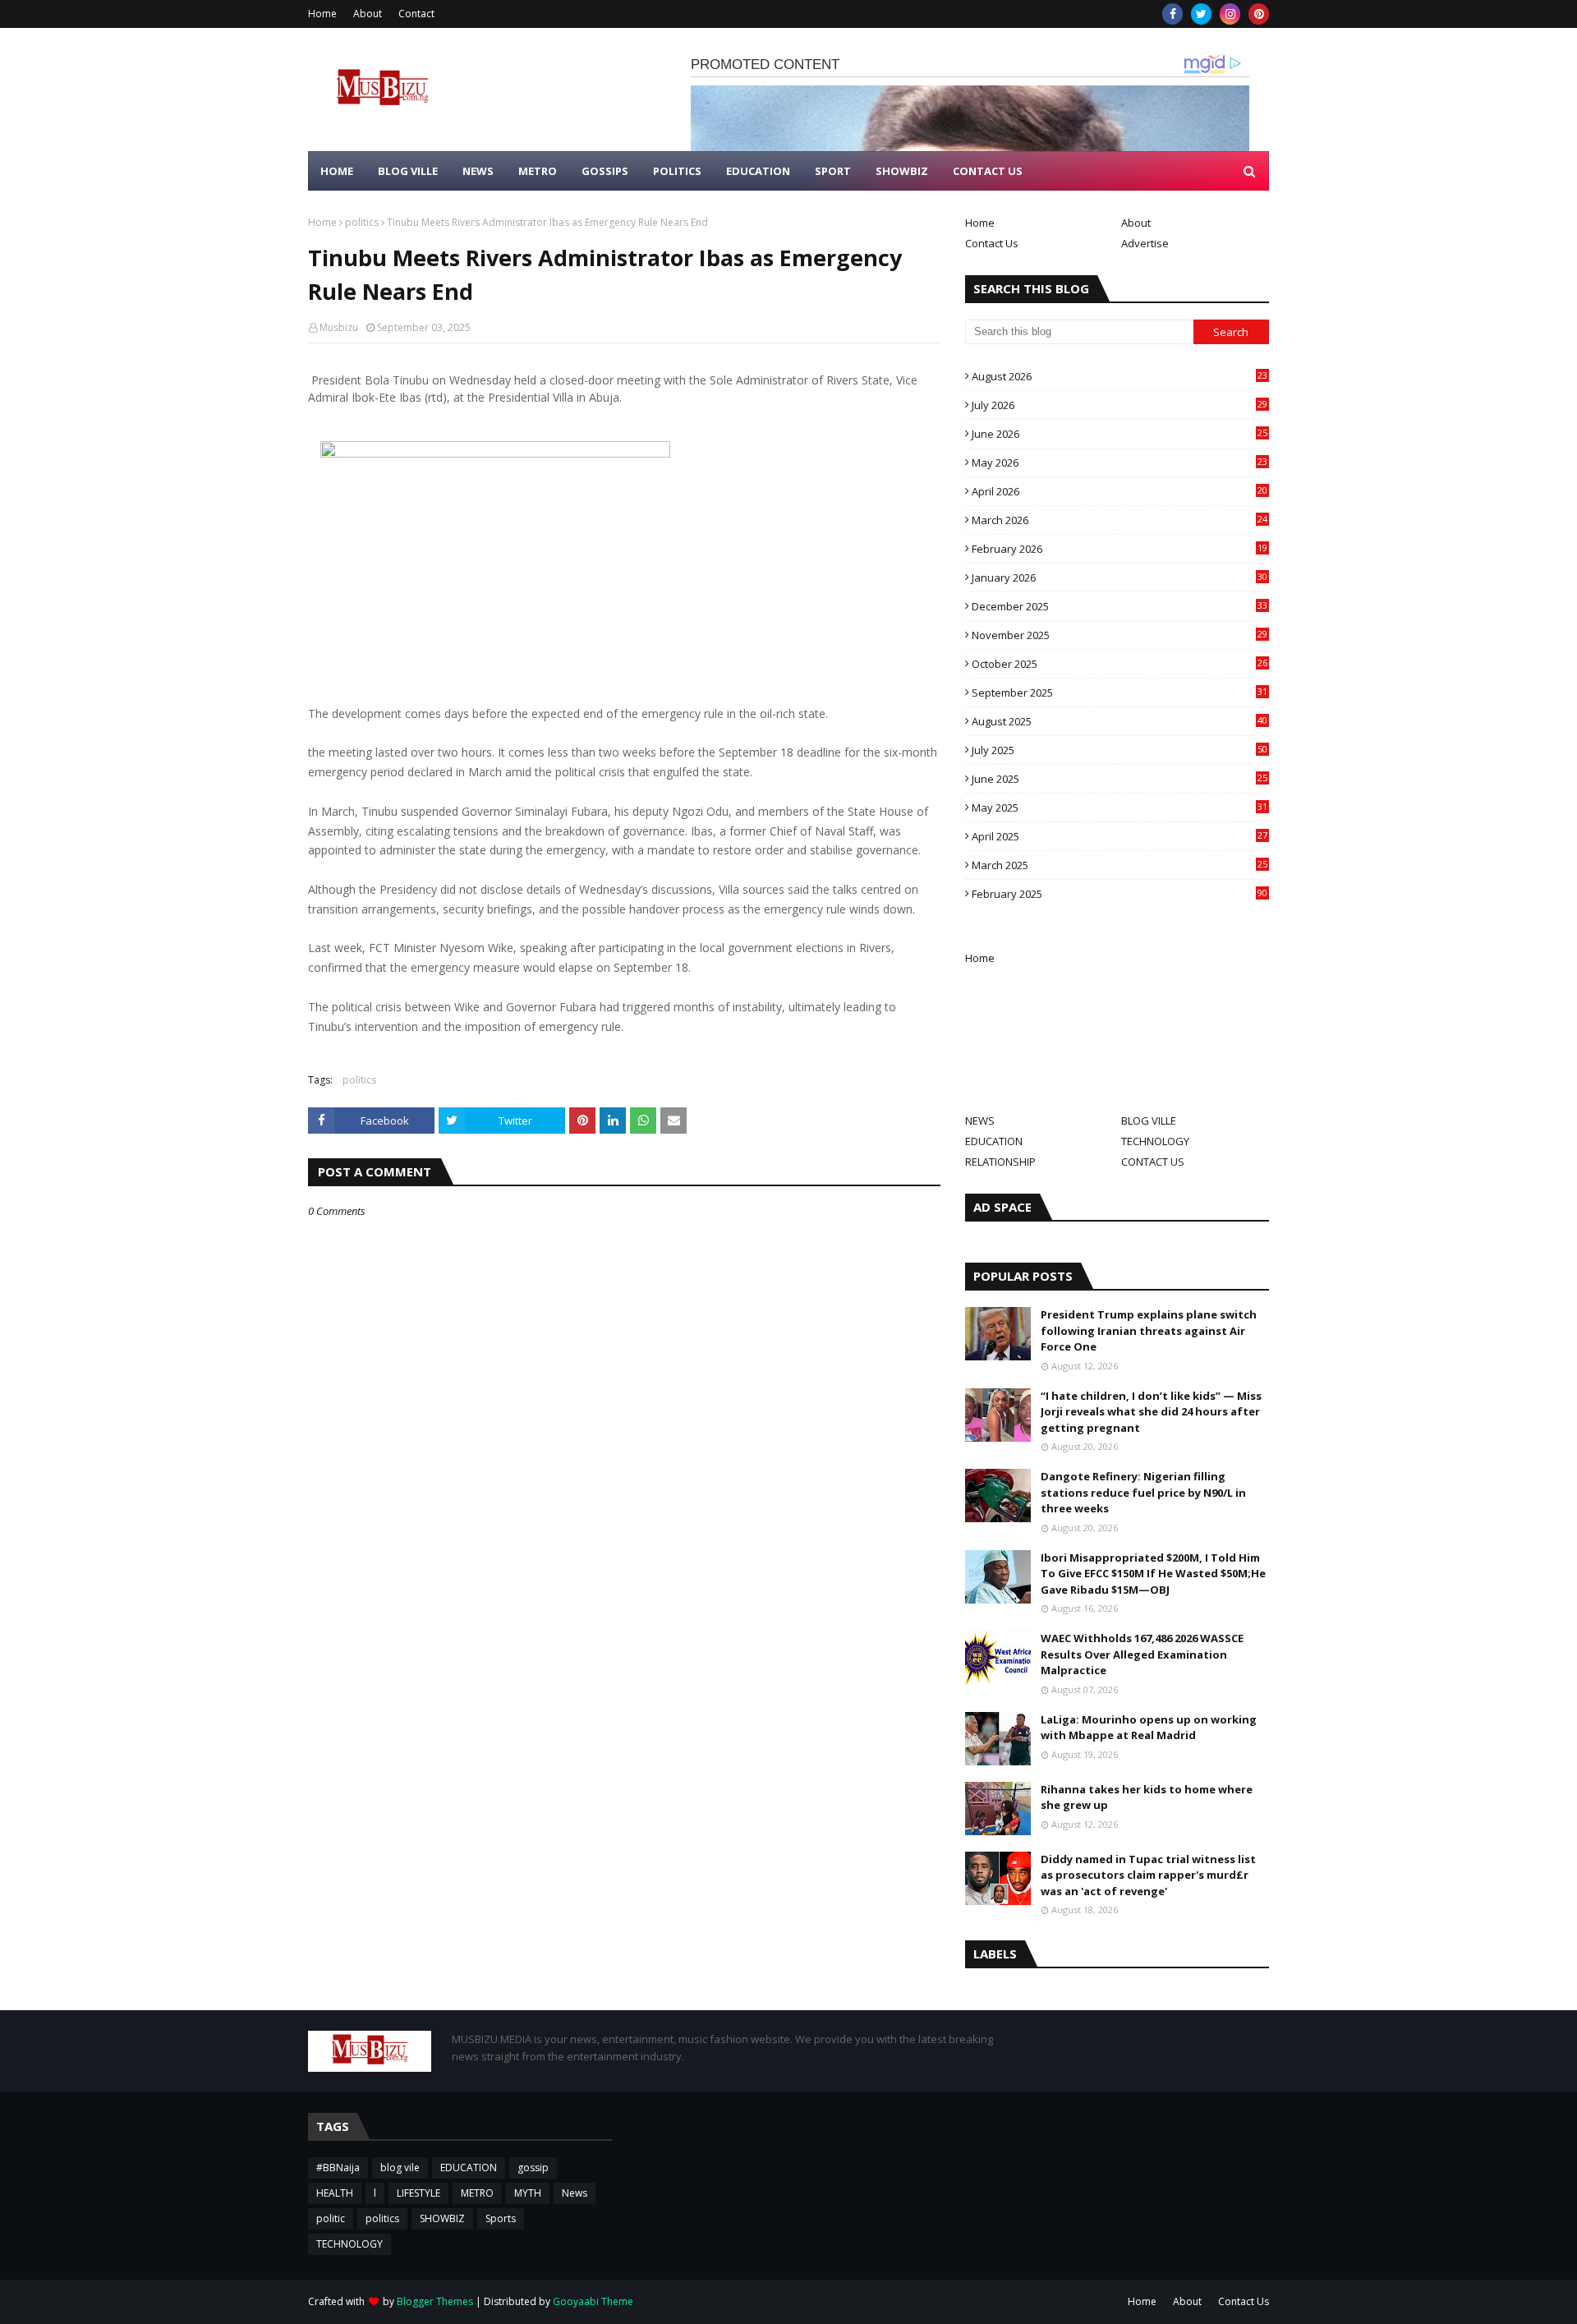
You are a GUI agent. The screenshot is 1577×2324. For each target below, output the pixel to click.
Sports (501, 2218)
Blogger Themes (435, 2301)
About (368, 14)
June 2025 (1120, 779)
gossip (533, 2168)
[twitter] (1201, 14)
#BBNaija (338, 2168)
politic (331, 2218)
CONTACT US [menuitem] (988, 171)
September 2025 (1120, 693)
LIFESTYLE (418, 2193)
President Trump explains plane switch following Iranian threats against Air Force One (1149, 1330)
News (575, 2193)
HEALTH (335, 2193)
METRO (477, 2193)
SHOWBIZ (442, 2218)
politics (362, 222)
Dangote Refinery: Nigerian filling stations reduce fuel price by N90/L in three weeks (1143, 1492)
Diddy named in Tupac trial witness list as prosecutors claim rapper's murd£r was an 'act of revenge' (1148, 1875)
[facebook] (1172, 14)
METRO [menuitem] (538, 171)
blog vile (400, 2168)
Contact (416, 14)
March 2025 (1120, 865)
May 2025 (1120, 808)
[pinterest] (1259, 14)
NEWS (980, 1121)
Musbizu (339, 327)
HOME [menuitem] (337, 171)
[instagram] (1230, 14)
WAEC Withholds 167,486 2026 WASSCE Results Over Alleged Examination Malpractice (1142, 1654)
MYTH (528, 2193)
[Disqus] (624, 1799)
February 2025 (1120, 894)
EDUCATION (994, 1141)
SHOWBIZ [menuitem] (902, 171)
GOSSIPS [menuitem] (605, 171)
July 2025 (1120, 750)
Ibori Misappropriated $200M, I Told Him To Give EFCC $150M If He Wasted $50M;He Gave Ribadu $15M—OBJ (1153, 1574)
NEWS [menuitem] (478, 171)
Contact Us (992, 243)
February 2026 (1120, 549)
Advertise (1145, 243)
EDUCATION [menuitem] (758, 171)
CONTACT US (1153, 1162)
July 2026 (1120, 405)
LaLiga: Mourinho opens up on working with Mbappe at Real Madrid (1149, 1728)
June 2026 (1120, 434)
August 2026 (1120, 376)
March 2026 (1120, 520)
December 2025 (1120, 606)
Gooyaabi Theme (593, 2301)
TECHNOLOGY (1155, 1141)
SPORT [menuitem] (833, 171)
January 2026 (1120, 578)
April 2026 (1120, 491)
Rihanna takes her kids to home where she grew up (1147, 1797)
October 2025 (1120, 664)
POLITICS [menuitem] (677, 171)
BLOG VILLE (1149, 1121)
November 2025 (1120, 635)
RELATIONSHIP (1000, 1162)
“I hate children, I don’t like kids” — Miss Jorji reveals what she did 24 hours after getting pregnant (1151, 1412)
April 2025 (1120, 836)
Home (322, 14)
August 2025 (1120, 721)
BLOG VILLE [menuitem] (408, 171)
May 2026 (1120, 462)
